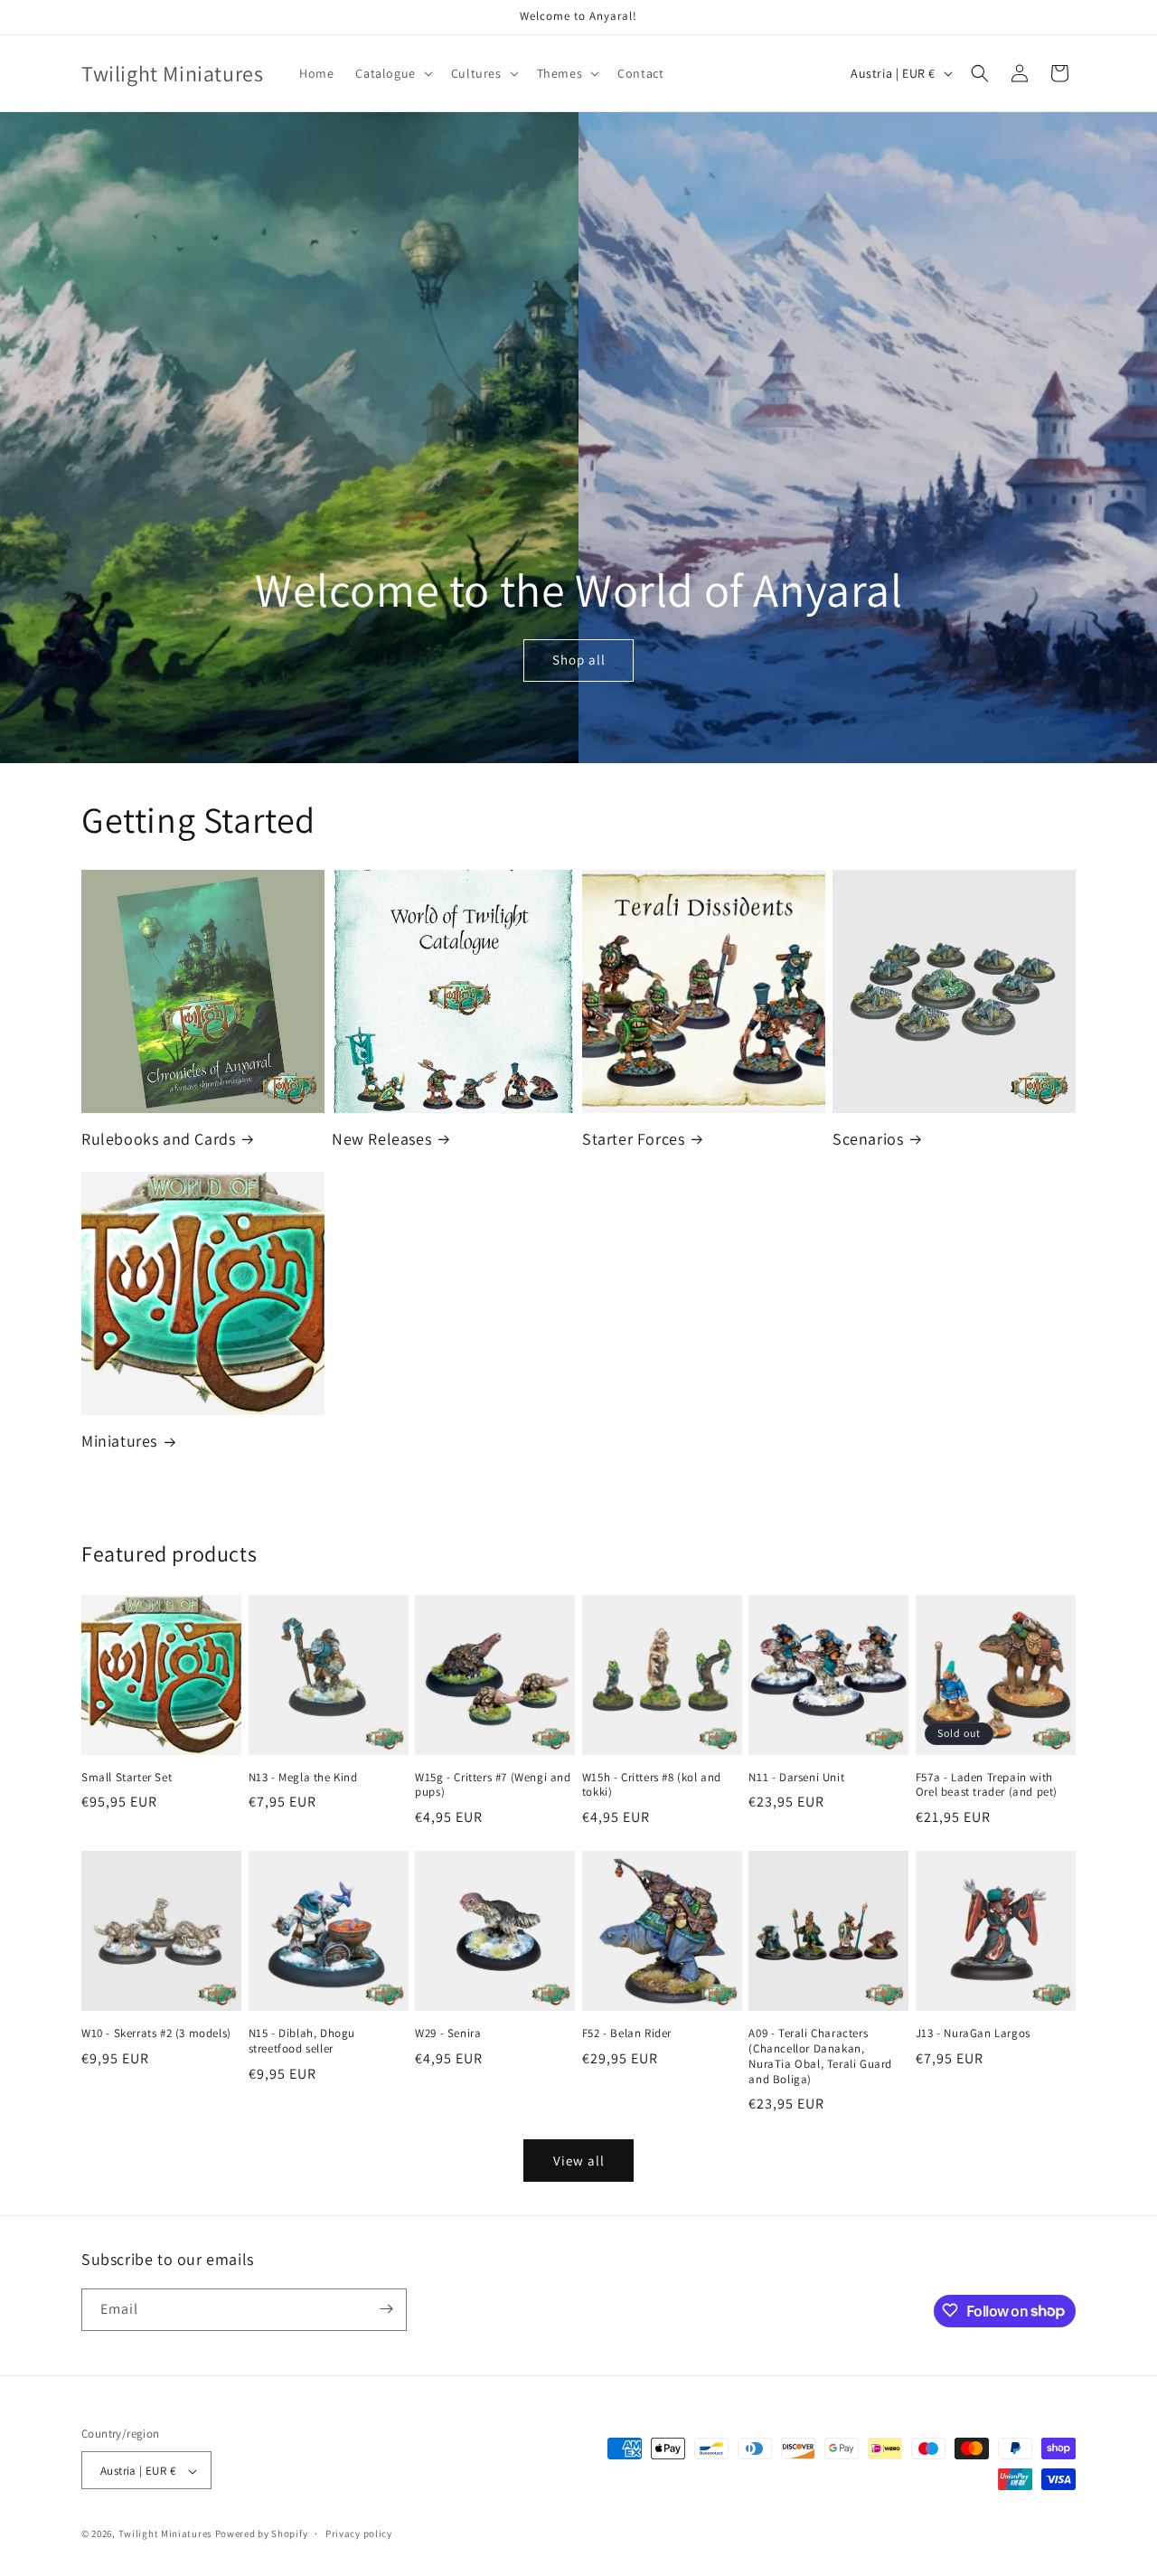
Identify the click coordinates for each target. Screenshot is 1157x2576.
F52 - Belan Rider (627, 2033)
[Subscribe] (386, 2309)
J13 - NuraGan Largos (973, 2033)
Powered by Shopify (262, 2534)
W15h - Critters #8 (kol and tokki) (652, 1785)
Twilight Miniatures (165, 2534)
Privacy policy (359, 2534)
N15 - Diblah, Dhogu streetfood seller (302, 2041)
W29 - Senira (448, 2033)
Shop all (578, 661)
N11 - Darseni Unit (796, 1778)
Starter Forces (633, 1139)
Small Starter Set (127, 1778)
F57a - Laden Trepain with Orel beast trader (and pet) (987, 1785)
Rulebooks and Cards (158, 1139)
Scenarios (868, 1139)
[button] (392, 73)
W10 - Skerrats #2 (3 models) (156, 2033)
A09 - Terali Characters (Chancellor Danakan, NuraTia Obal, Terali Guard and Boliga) (820, 2057)
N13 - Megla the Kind (303, 1778)
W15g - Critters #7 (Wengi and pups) (493, 1785)
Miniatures (119, 1441)
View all (579, 2161)
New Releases (381, 1139)
